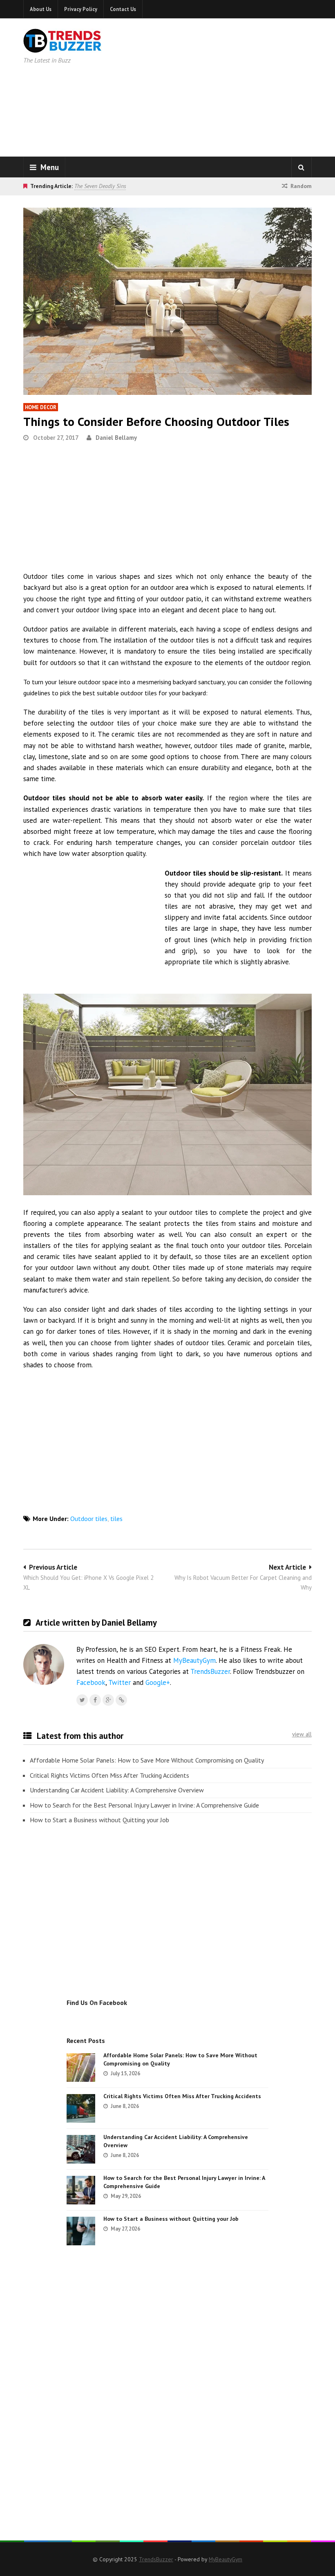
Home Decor (41, 407)
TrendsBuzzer (210, 1671)
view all (302, 1734)
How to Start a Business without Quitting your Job (99, 1820)
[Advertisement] (237, 86)
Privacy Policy (81, 9)
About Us (41, 9)
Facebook (91, 1682)
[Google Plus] (108, 1700)
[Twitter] (82, 1700)
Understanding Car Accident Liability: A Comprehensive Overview (117, 1790)
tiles (116, 1519)
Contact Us (123, 9)
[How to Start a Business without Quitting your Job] (81, 2231)
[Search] (301, 167)
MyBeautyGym (194, 1660)
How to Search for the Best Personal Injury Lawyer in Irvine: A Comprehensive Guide (144, 1805)
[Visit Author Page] (44, 1664)
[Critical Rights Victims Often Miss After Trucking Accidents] (81, 2108)
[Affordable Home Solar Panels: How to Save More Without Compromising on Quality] (81, 2068)
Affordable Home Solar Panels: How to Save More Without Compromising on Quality (147, 1760)
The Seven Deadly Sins (100, 186)
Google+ (158, 1682)
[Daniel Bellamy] (121, 1700)
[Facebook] (95, 1700)
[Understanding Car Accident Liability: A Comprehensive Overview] (81, 2149)
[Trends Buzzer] (63, 47)
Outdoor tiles (89, 1519)
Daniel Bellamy (116, 438)
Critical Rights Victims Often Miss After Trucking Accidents (109, 1775)
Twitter (119, 1682)
